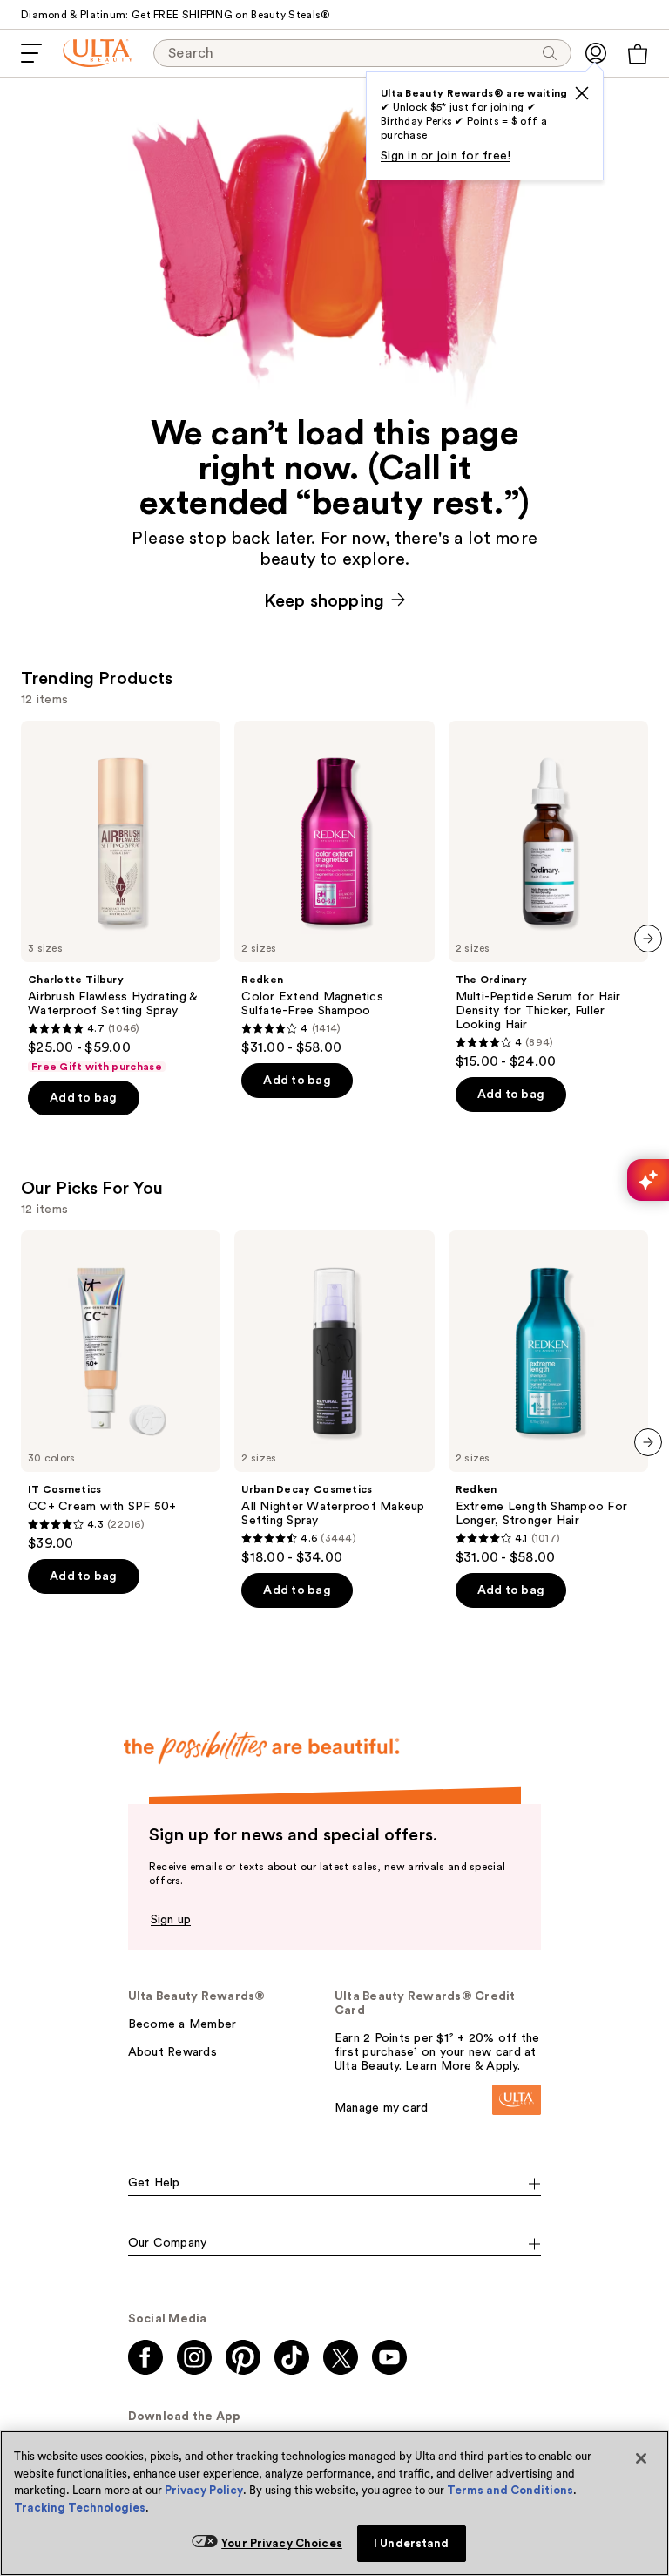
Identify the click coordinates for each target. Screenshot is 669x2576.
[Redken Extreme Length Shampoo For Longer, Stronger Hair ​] (548, 1398)
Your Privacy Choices (282, 2543)
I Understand (412, 2543)
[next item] (648, 939)
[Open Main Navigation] (31, 53)
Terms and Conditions (510, 2490)
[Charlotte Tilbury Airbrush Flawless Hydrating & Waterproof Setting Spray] (121, 897)
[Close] (641, 2458)
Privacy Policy (204, 2490)
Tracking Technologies (80, 2508)
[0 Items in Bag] (638, 54)
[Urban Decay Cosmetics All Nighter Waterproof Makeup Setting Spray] (334, 1398)
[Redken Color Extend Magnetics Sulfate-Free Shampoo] (334, 888)
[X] (582, 93)
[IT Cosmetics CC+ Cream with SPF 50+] (121, 1391)
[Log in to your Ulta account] (596, 53)
